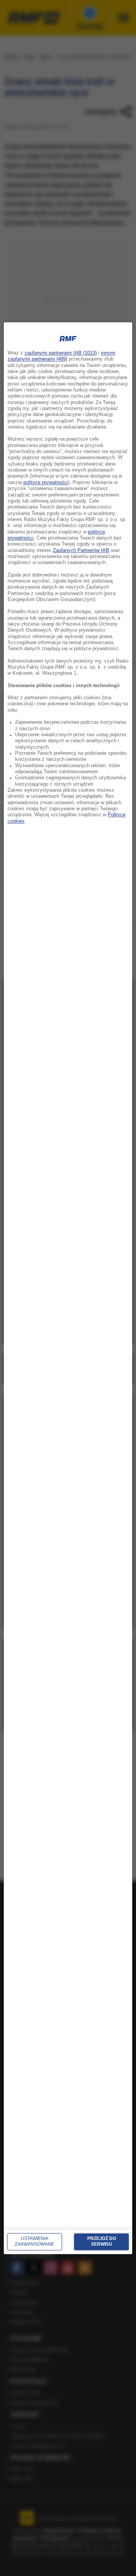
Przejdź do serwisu (102, 2241)
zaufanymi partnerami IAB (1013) (61, 353)
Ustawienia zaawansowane (34, 2241)
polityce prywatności (46, 483)
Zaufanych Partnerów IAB (81, 550)
